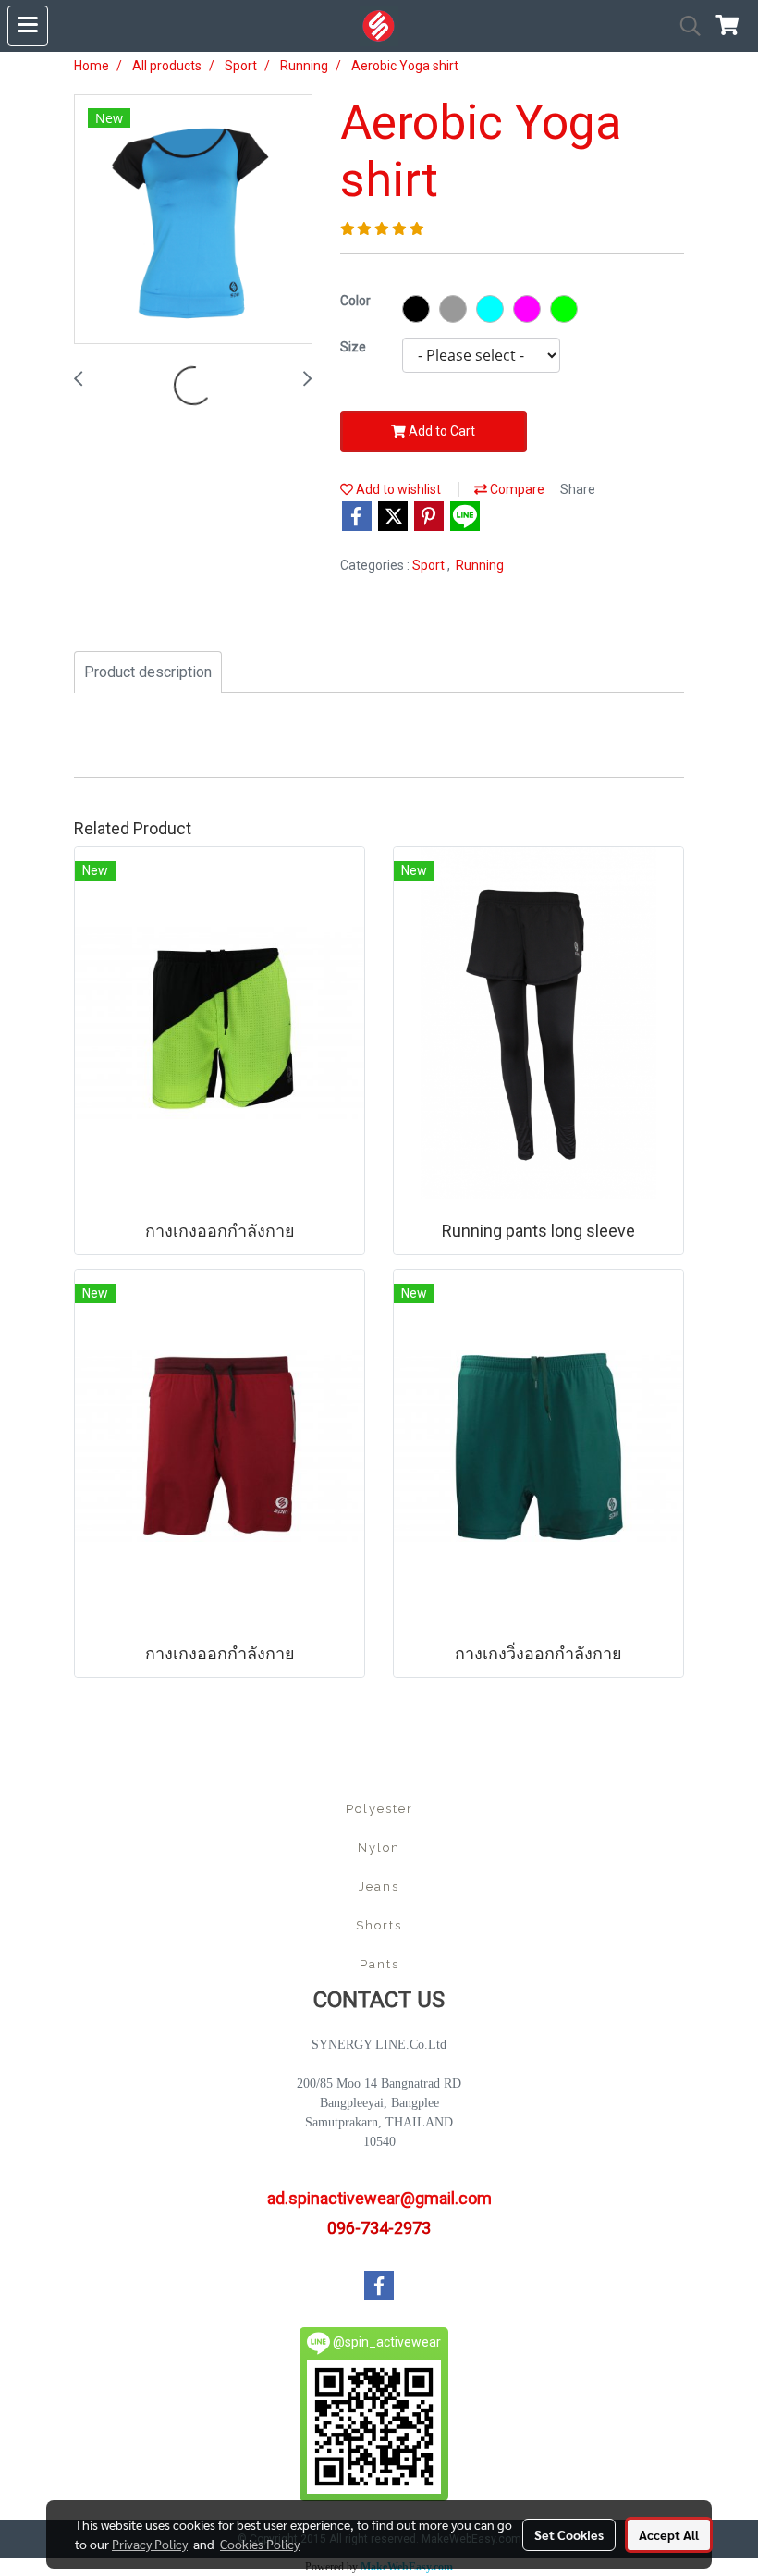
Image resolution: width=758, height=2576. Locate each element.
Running (480, 565)
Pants (379, 1964)
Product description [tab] (148, 672)
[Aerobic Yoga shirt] (193, 220)
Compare (516, 489)
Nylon (379, 1848)
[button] (684, 26)
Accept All (669, 2534)
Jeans (379, 1886)
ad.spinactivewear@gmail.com (379, 2198)
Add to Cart (440, 431)
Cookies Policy (260, 2544)
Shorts (379, 1925)
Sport (430, 565)
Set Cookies (569, 2534)
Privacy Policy (150, 2544)
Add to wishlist (397, 489)
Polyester (379, 1809)
